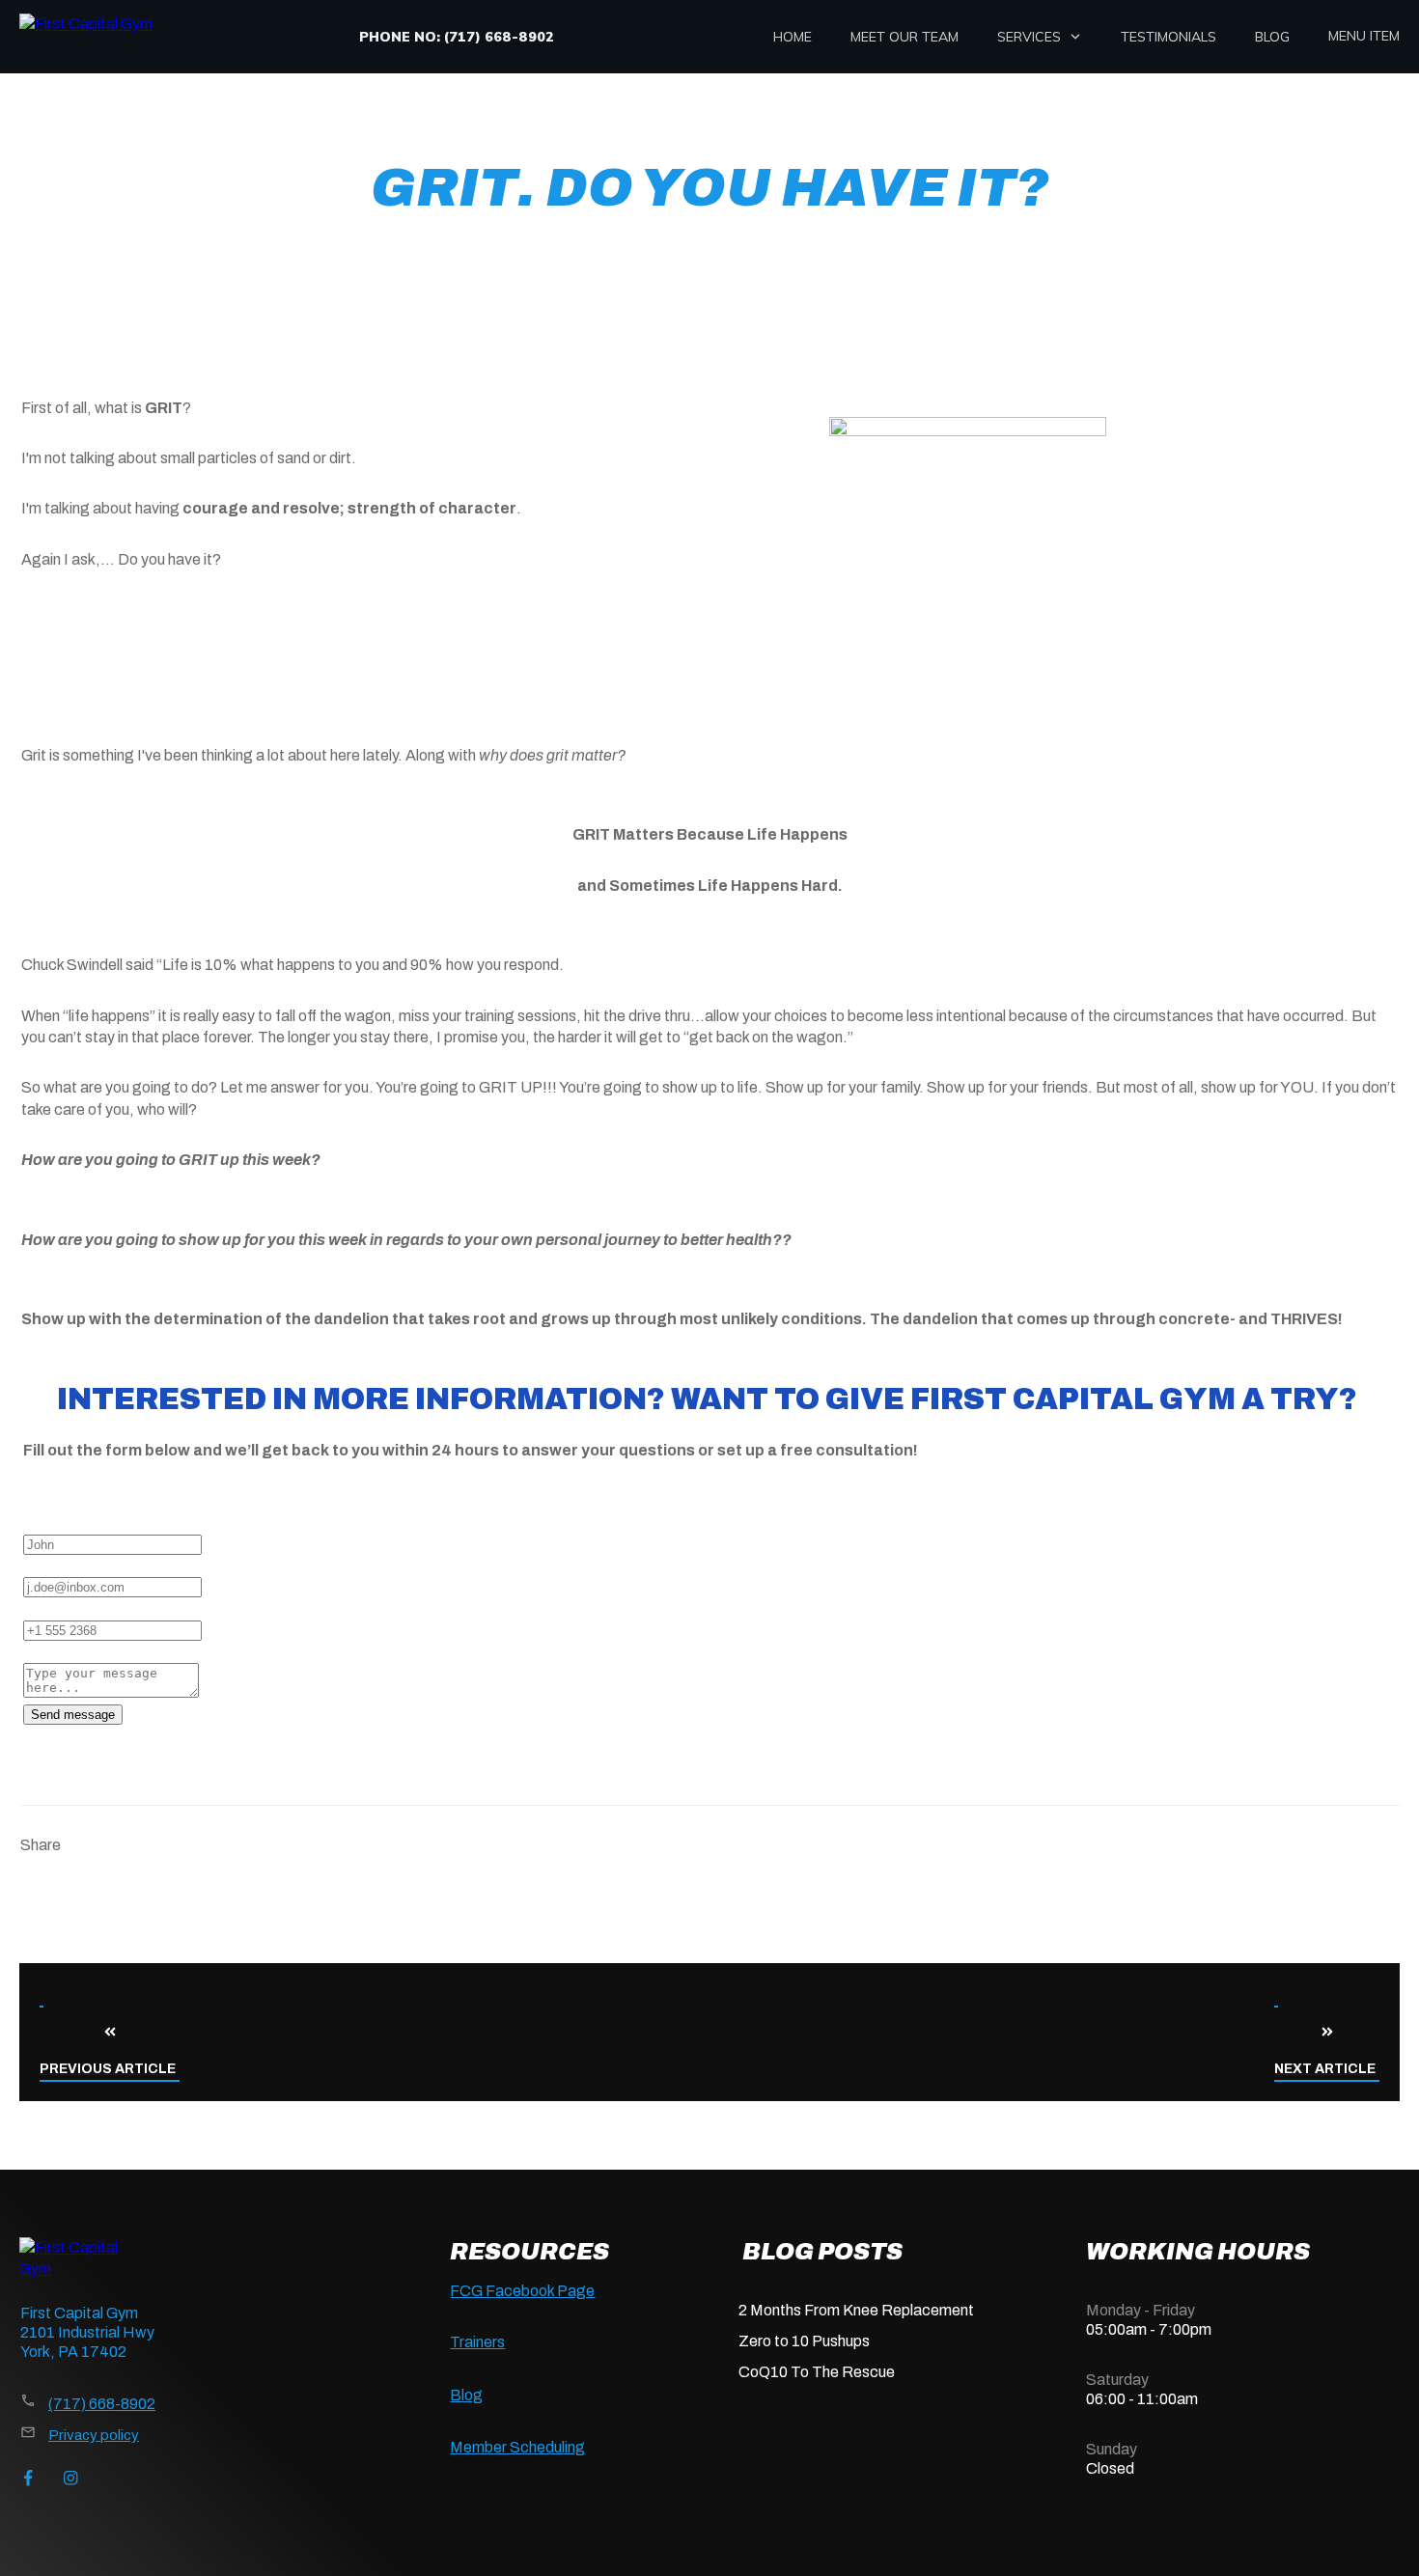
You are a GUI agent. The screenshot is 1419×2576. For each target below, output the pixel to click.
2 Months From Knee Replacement (856, 2310)
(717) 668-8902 (102, 2404)
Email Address (72, 1565)
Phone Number (74, 1608)
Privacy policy (94, 2435)
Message (56, 1652)
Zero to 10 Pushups (804, 2341)
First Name (61, 1522)
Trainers (477, 2342)
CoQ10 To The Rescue (817, 2372)
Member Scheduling (517, 2447)
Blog (466, 2395)
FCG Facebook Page (522, 2291)
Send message (73, 1715)
